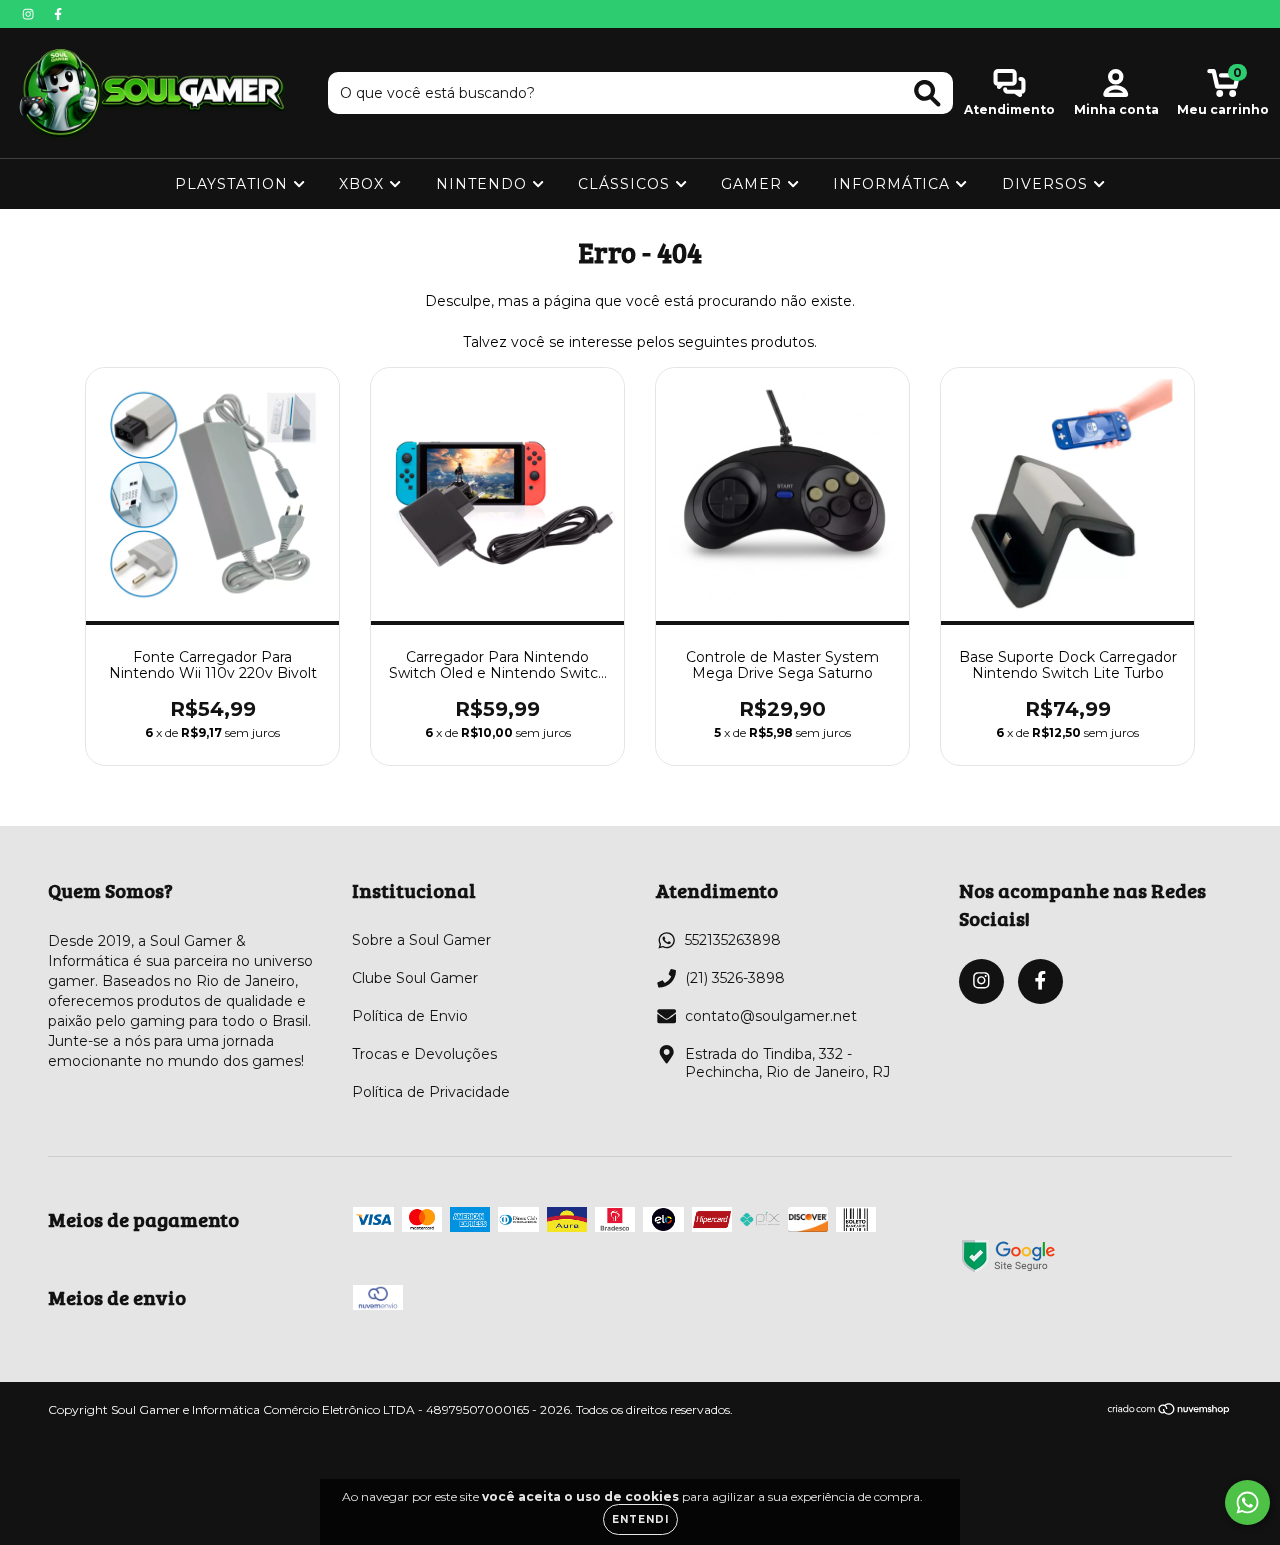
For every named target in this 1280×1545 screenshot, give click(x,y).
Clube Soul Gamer (415, 978)
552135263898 (733, 940)
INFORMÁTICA (894, 184)
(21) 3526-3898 (735, 978)
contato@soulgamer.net (771, 1016)
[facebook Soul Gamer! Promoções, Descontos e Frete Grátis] (58, 14)
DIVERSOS (1047, 184)
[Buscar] (927, 93)
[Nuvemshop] (1169, 1411)
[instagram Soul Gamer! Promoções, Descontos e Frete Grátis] (30, 14)
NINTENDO (484, 184)
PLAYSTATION (234, 184)
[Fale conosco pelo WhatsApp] (1247, 1502)
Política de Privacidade (431, 1092)
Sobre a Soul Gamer (421, 940)
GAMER (754, 184)
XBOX (364, 184)
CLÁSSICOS (626, 184)
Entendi (640, 1519)
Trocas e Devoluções (424, 1054)
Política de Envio (410, 1016)
